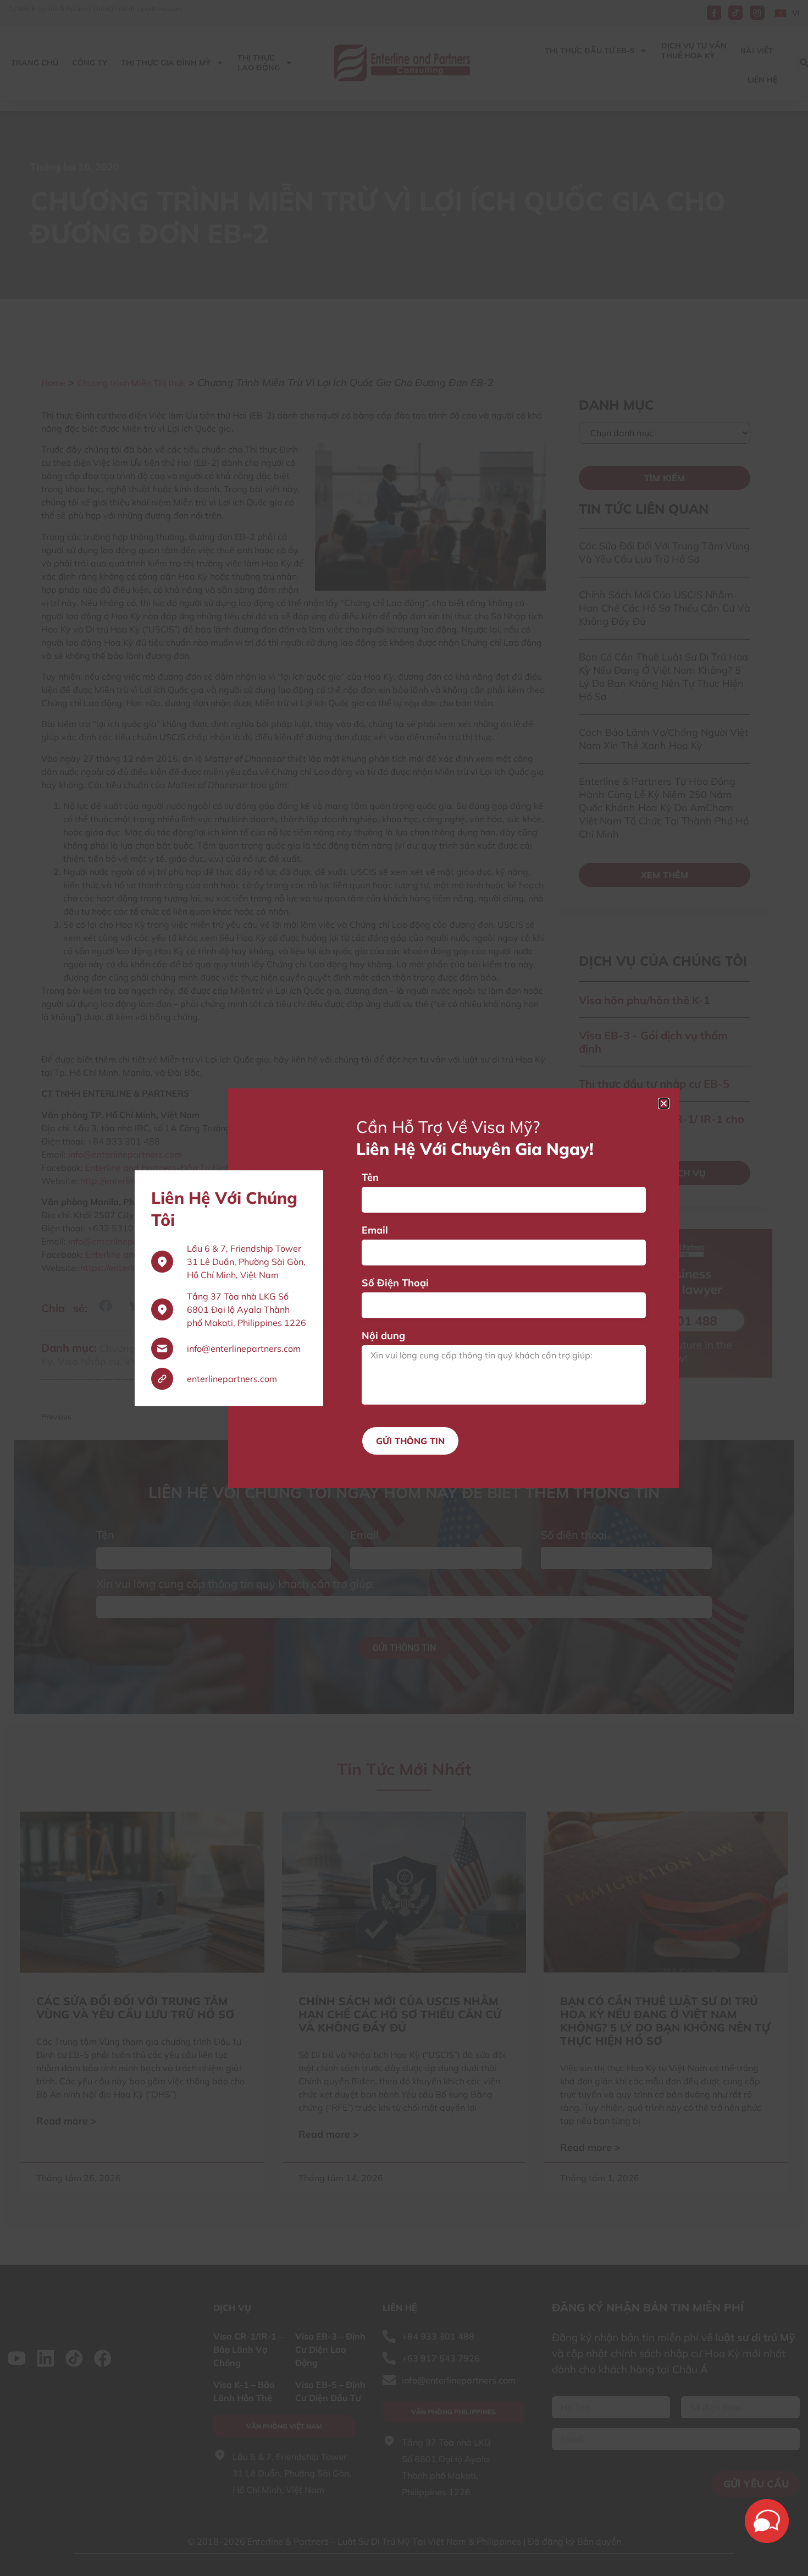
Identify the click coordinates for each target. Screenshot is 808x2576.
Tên (370, 1177)
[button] (664, 1103)
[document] (404, 1288)
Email (375, 1230)
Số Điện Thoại (395, 1283)
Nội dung (383, 1336)
